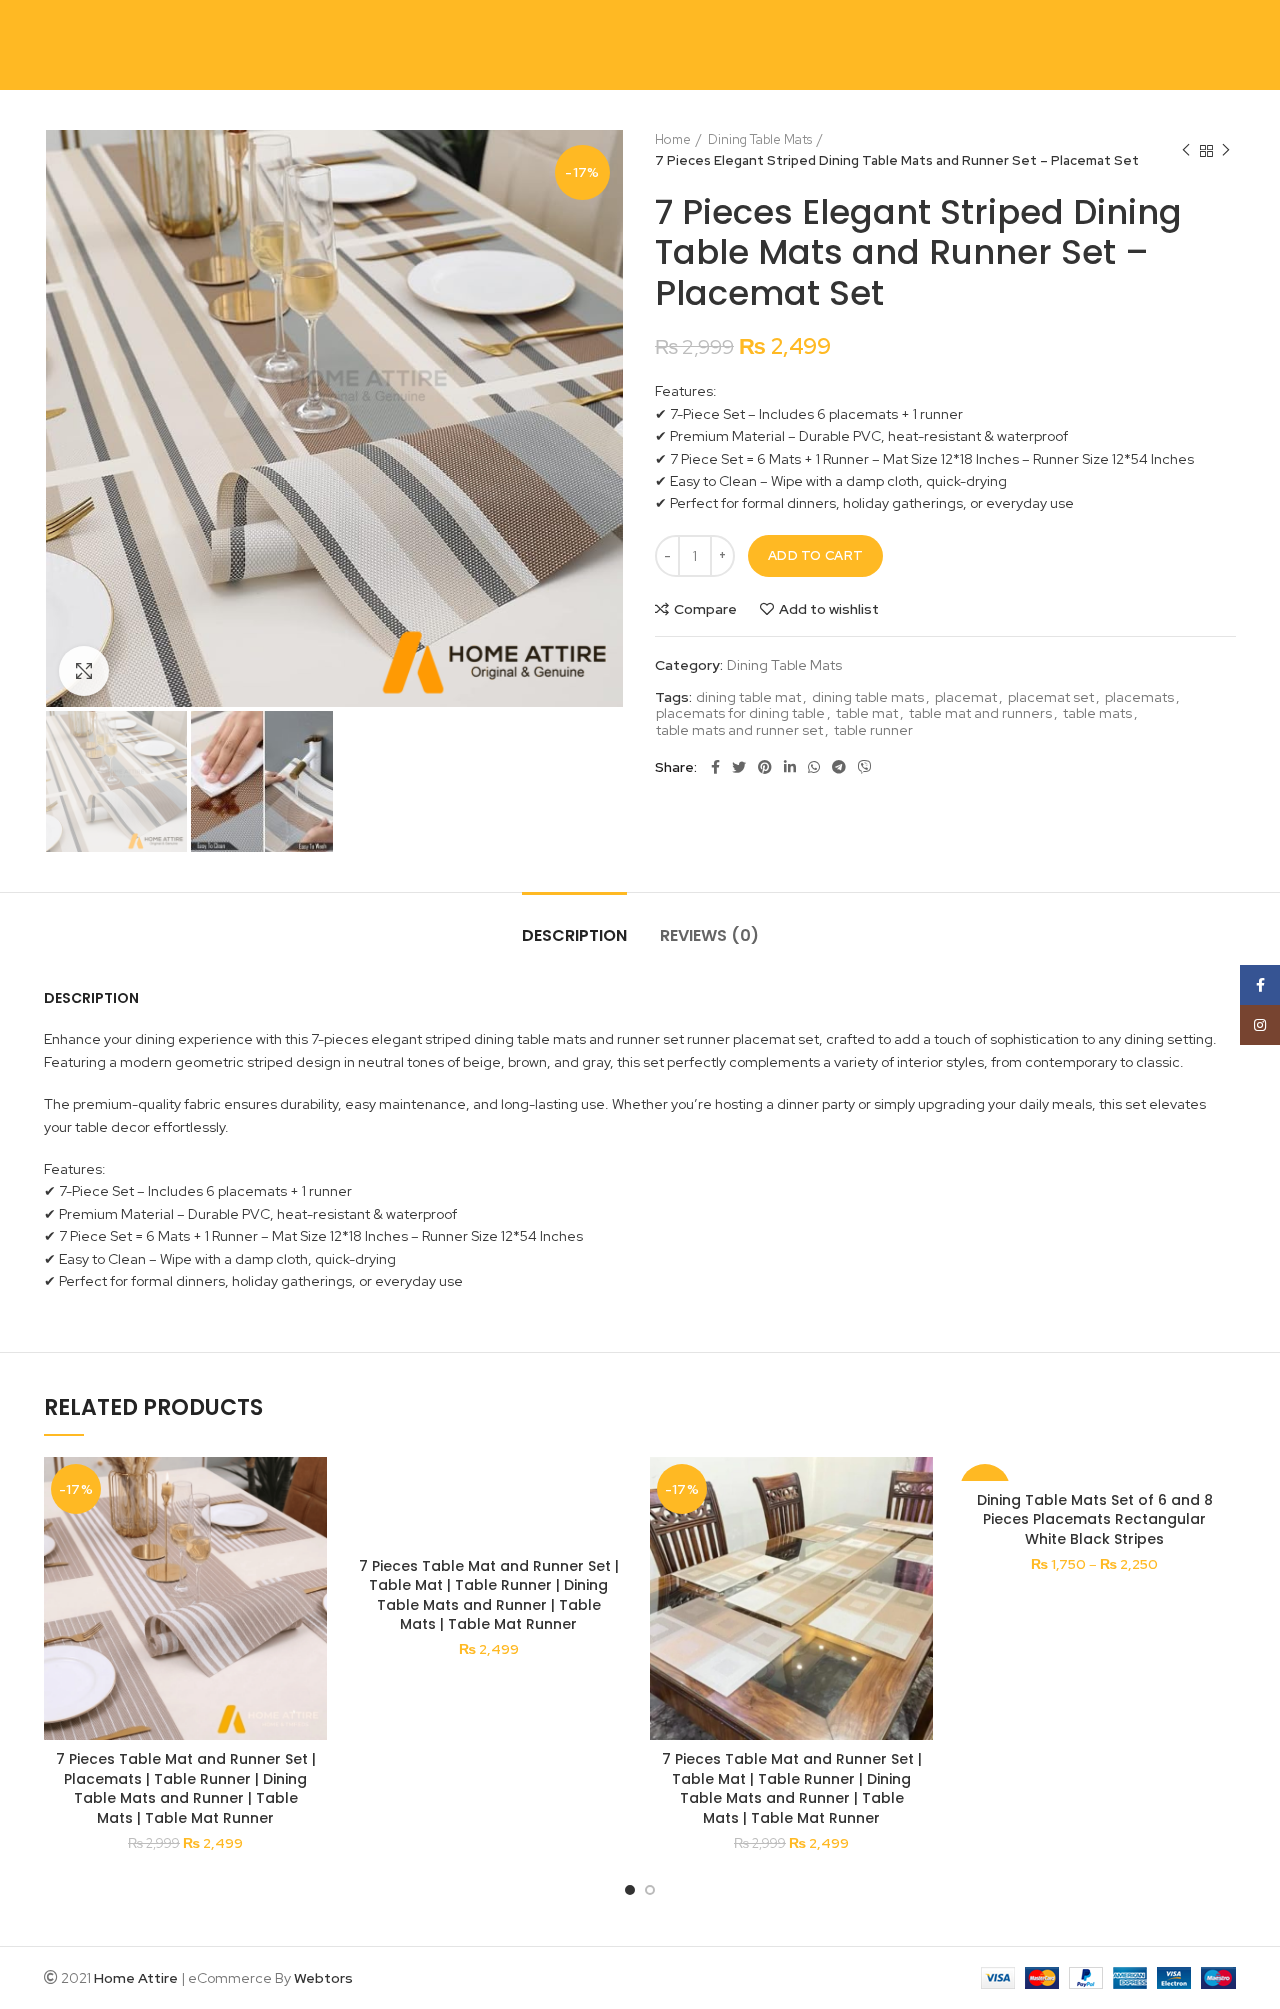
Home (673, 139)
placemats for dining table (740, 713)
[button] (312, 1534)
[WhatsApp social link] (814, 767)
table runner (873, 730)
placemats (1139, 697)
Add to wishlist (829, 609)
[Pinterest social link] (765, 767)
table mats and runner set (739, 730)
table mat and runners (980, 713)
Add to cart (815, 555)
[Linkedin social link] (790, 767)
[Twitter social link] (739, 767)
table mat (867, 713)
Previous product (1186, 151)
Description (574, 935)
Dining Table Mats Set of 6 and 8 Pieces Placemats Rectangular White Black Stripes (1095, 1519)
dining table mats (868, 697)
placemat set (1051, 697)
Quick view (312, 1579)
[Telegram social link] (839, 767)
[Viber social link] (865, 767)
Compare (705, 609)
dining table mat (748, 697)
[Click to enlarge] (84, 671)
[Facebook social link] (715, 767)
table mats (1097, 713)
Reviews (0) (709, 935)
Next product (1226, 151)
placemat (966, 697)
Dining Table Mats (760, 139)
